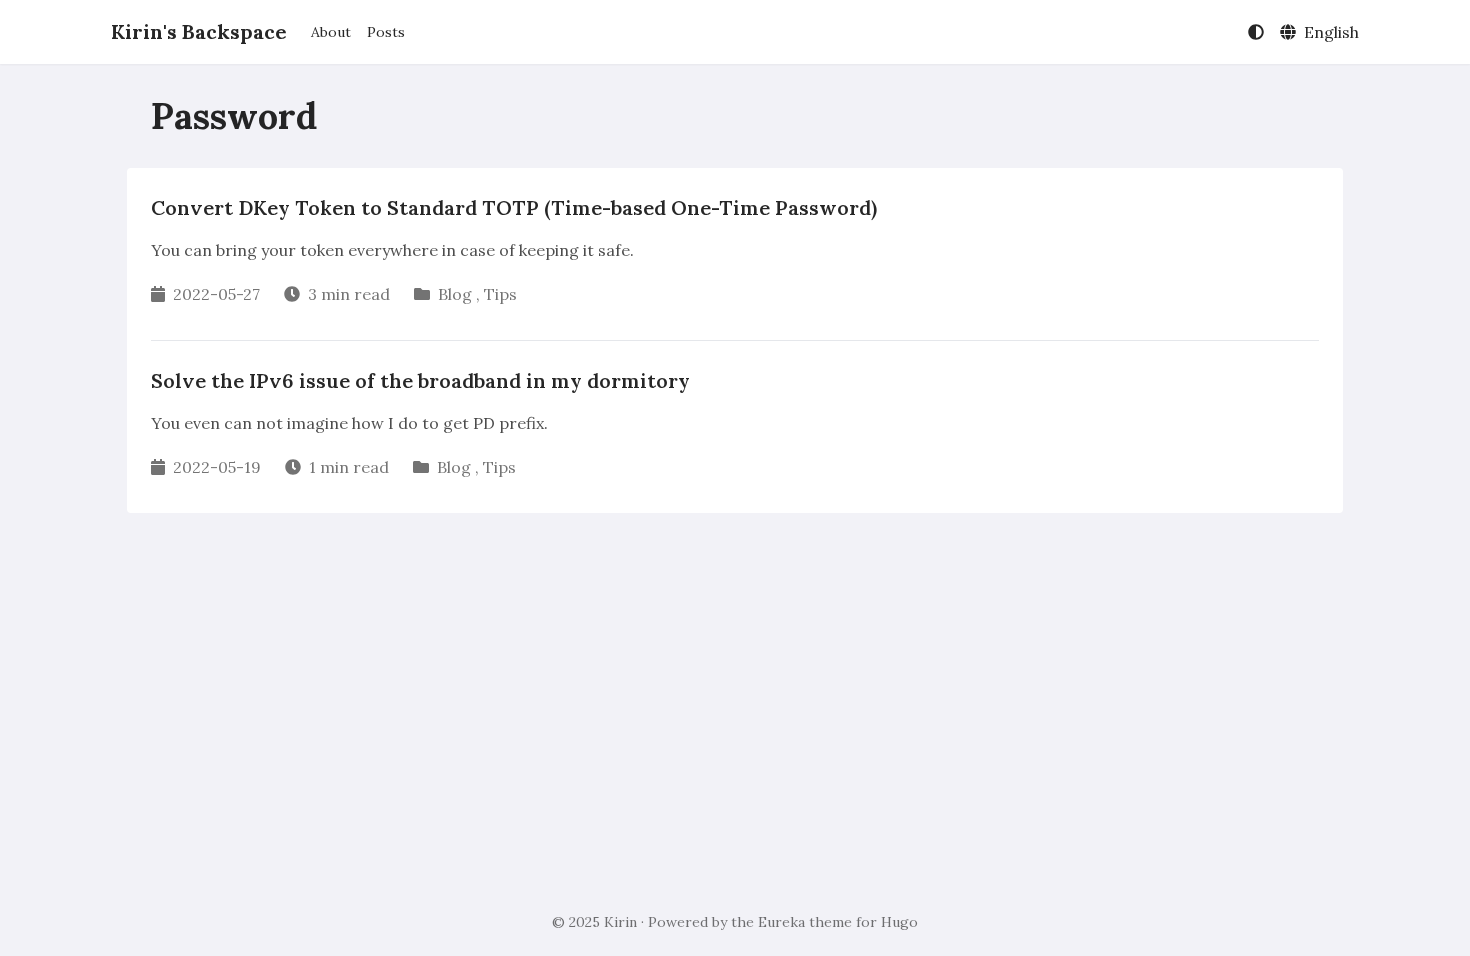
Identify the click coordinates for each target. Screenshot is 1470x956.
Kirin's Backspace (199, 31)
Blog (455, 294)
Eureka (781, 922)
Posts (386, 32)
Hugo (899, 922)
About (331, 32)
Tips (500, 294)
